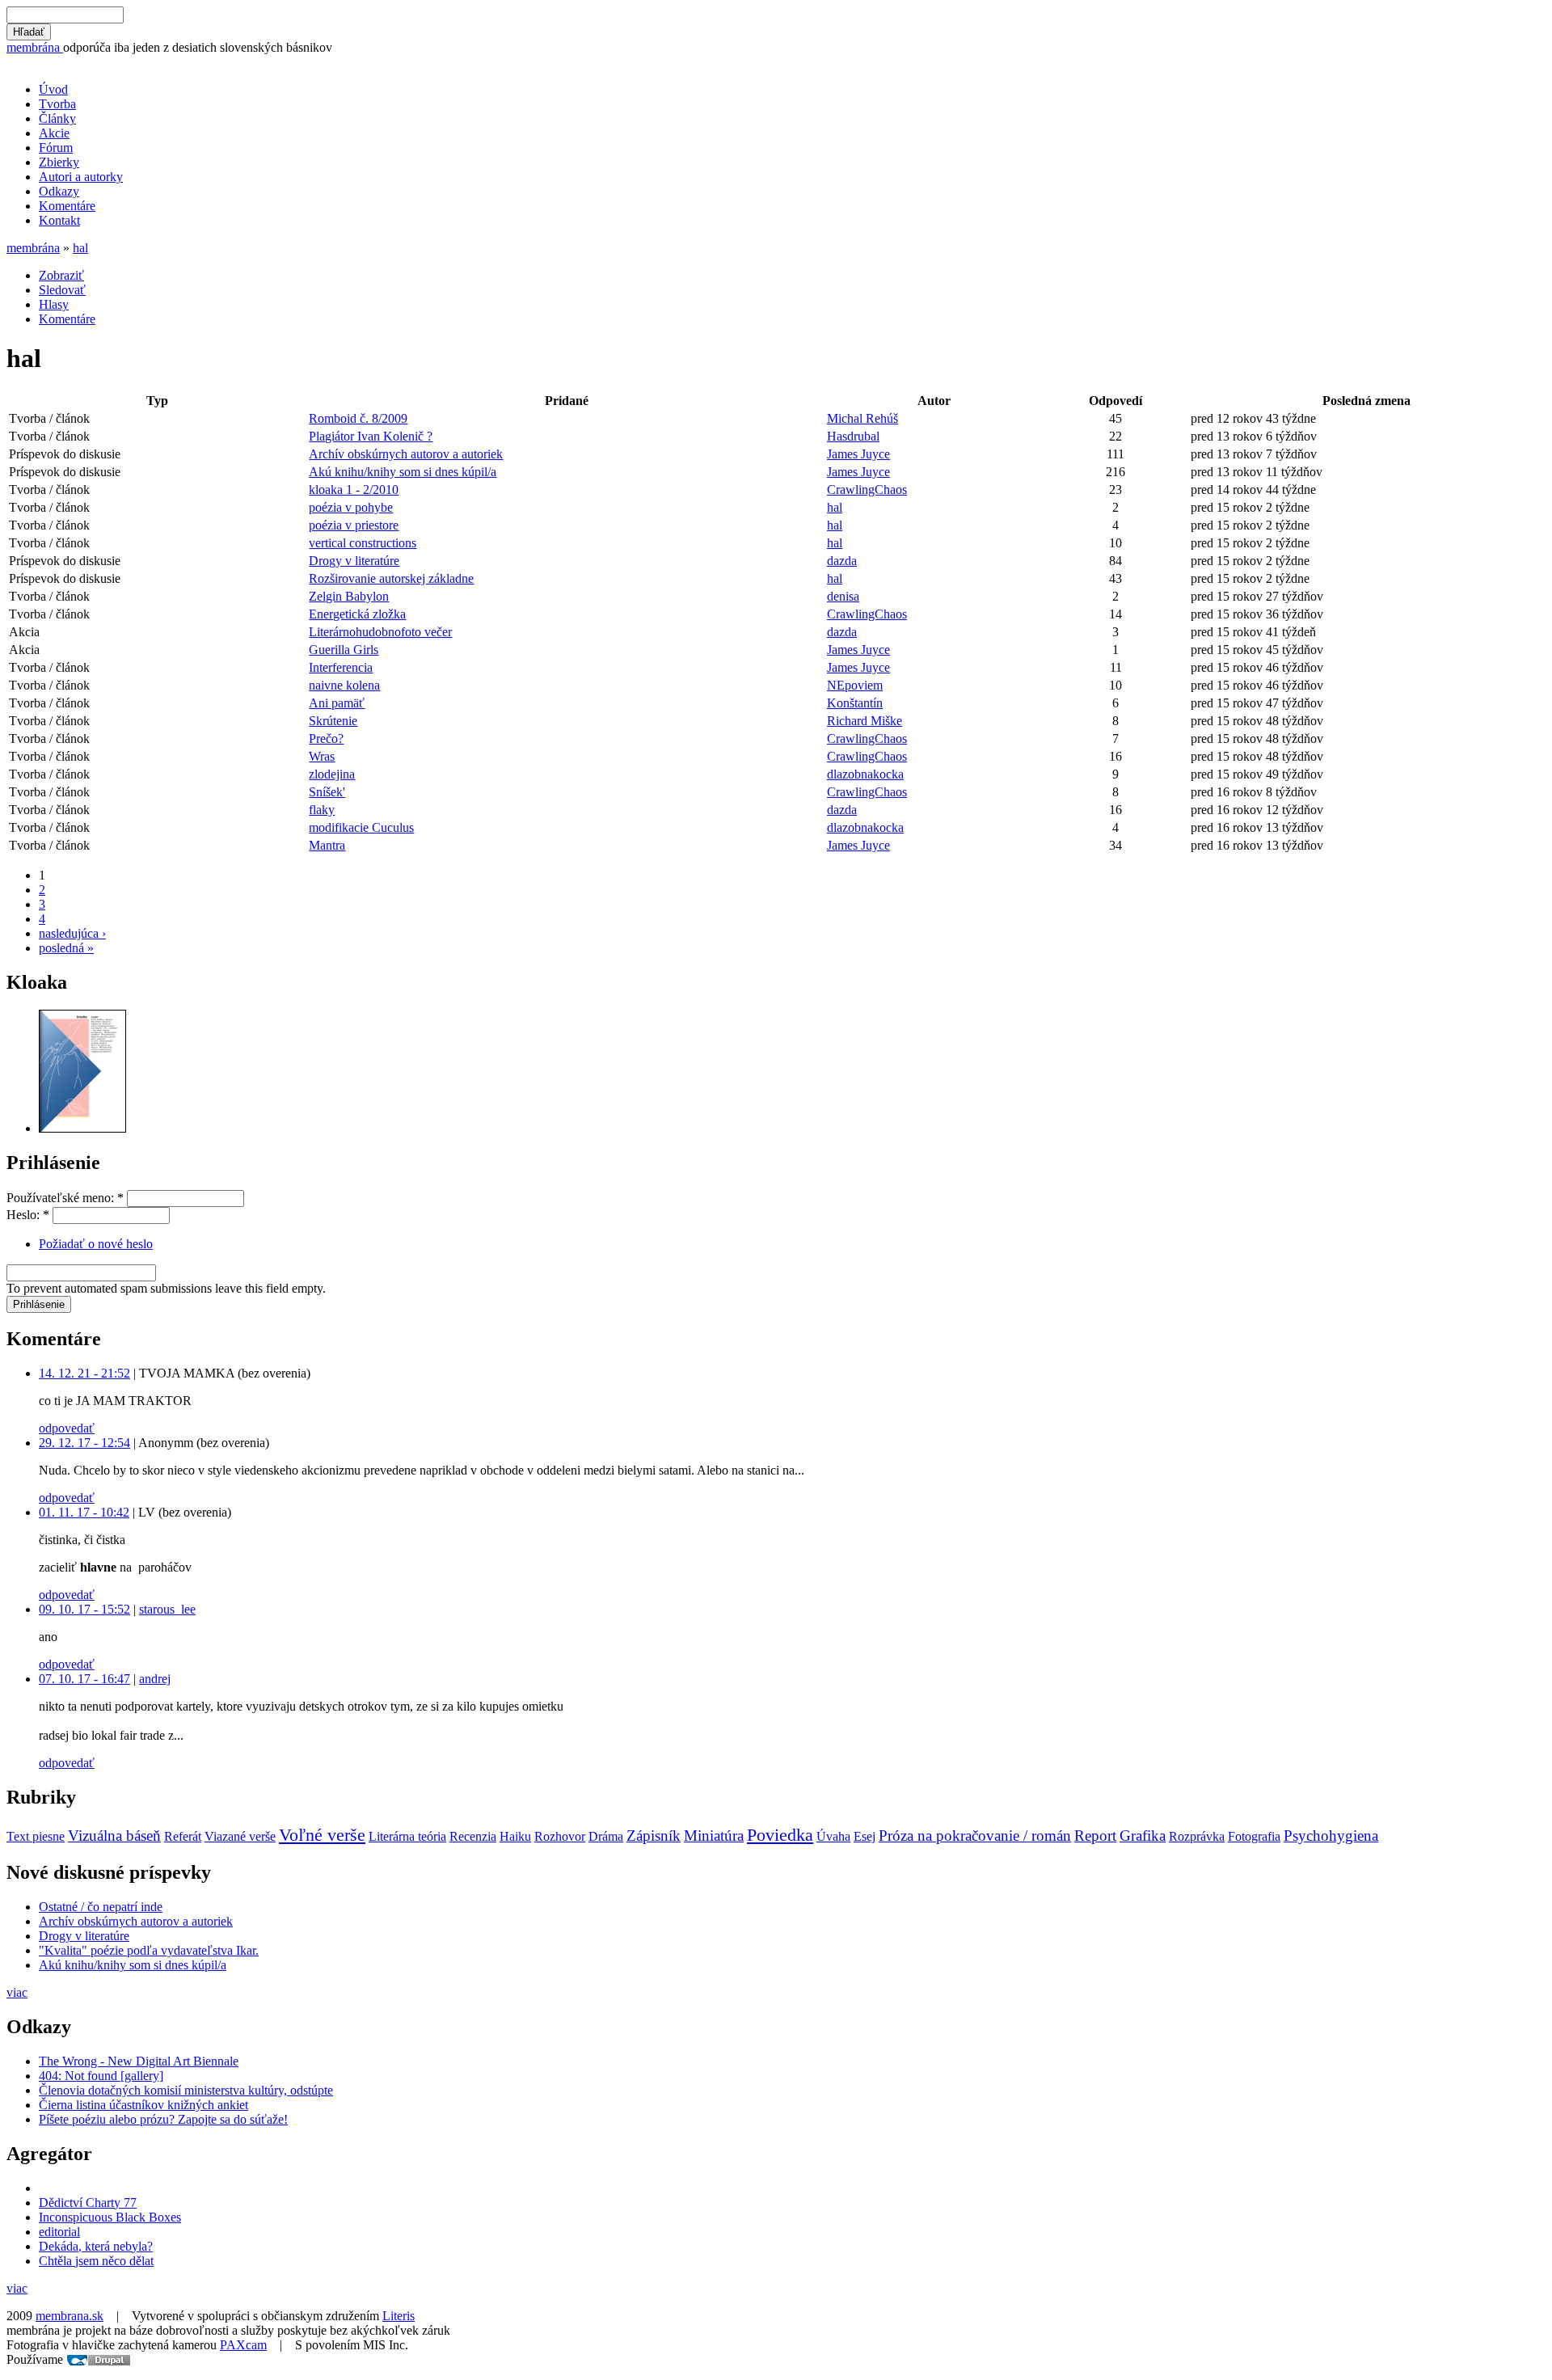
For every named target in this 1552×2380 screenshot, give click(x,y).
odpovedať (67, 1428)
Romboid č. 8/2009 (358, 418)
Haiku (515, 1836)
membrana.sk (70, 2316)
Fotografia (1254, 1836)
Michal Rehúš (862, 418)
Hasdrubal (853, 436)
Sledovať (62, 290)
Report (1095, 1836)
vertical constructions (363, 543)
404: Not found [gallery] (101, 2076)
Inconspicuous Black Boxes (110, 2217)
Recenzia (473, 1836)
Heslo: (28, 1215)
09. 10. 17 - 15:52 (84, 1609)
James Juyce (858, 454)
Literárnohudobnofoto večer (380, 632)
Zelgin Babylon (349, 596)
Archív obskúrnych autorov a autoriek (406, 454)
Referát (183, 1836)
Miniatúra (714, 1836)
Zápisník (654, 1836)
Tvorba (57, 104)
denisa (843, 596)
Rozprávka (1197, 1836)
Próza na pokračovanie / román (975, 1836)
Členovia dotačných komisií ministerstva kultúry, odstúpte (186, 2090)
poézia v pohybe (351, 507)
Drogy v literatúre (354, 561)
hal (80, 248)
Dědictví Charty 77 (88, 2203)
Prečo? (326, 738)
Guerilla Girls (344, 650)
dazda (842, 561)
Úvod (53, 89)
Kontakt (59, 220)
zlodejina (332, 774)
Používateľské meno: (65, 1198)
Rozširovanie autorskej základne (391, 578)
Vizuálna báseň (114, 1836)
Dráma (606, 1836)
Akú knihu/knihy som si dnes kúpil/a (403, 472)
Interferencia (341, 667)
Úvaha (833, 1836)
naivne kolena (344, 685)
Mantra (327, 845)
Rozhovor (560, 1836)
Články (57, 118)
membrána (35, 47)
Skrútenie (333, 721)
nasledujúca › (72, 933)
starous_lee (167, 1609)
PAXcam (243, 2345)
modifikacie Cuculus (361, 827)
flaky (322, 810)
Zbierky (59, 162)
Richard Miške (865, 721)
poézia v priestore (354, 525)
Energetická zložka (357, 614)
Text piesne (36, 1836)
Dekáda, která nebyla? (96, 2246)
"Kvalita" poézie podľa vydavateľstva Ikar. (149, 1950)
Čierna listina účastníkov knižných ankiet (143, 2105)
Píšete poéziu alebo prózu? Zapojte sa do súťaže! (163, 2119)
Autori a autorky (81, 177)
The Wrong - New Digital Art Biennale (139, 2061)
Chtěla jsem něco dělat (96, 2261)
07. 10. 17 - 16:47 (84, 1679)
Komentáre (67, 206)
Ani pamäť (337, 703)
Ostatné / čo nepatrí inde (101, 1907)
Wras (322, 756)
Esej (865, 1836)
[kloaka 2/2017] (82, 1128)
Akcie (54, 133)
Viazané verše (240, 1836)
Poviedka (780, 1835)
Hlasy (54, 304)
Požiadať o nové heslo (96, 1244)
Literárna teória (407, 1836)
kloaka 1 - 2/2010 (354, 490)
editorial (59, 2232)
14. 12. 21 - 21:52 (84, 1373)
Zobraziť (61, 275)
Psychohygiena (1331, 1836)
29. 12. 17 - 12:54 (84, 1443)
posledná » (66, 948)
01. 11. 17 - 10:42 (84, 1512)
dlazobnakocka (865, 774)
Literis (399, 2316)
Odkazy (59, 191)
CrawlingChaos (867, 490)
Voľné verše (322, 1835)
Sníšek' (327, 792)
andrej (155, 1679)
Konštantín (855, 703)
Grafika (1143, 1836)
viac (17, 1992)
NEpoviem (855, 685)
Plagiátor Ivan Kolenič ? (371, 436)
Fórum (56, 148)
